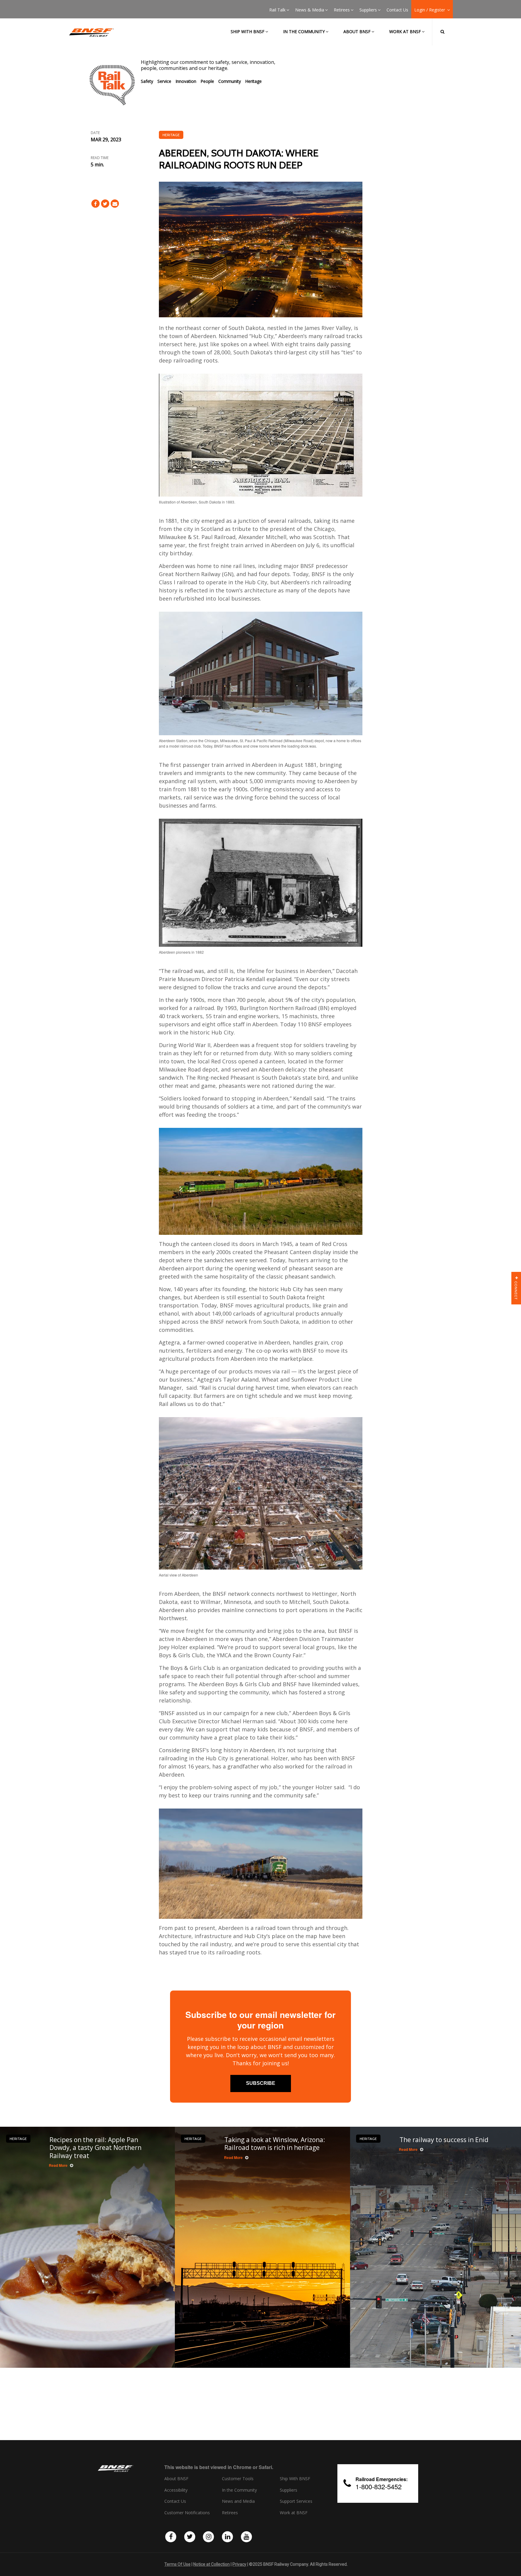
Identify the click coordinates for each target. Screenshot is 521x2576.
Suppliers (368, 10)
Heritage (253, 81)
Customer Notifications (187, 2513)
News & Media (310, 10)
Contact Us (397, 10)
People (207, 81)
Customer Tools (238, 2479)
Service (164, 81)
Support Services (296, 2501)
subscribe (261, 2083)
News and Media (238, 2501)
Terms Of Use (177, 2564)
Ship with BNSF (248, 31)
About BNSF (357, 31)
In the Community (304, 31)
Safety (147, 81)
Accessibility (176, 2490)
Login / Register (430, 10)
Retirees (342, 10)
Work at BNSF (405, 31)
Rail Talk (277, 10)
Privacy (239, 2564)
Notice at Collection (212, 2564)
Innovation (186, 81)
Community (230, 81)
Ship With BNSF (295, 2479)
